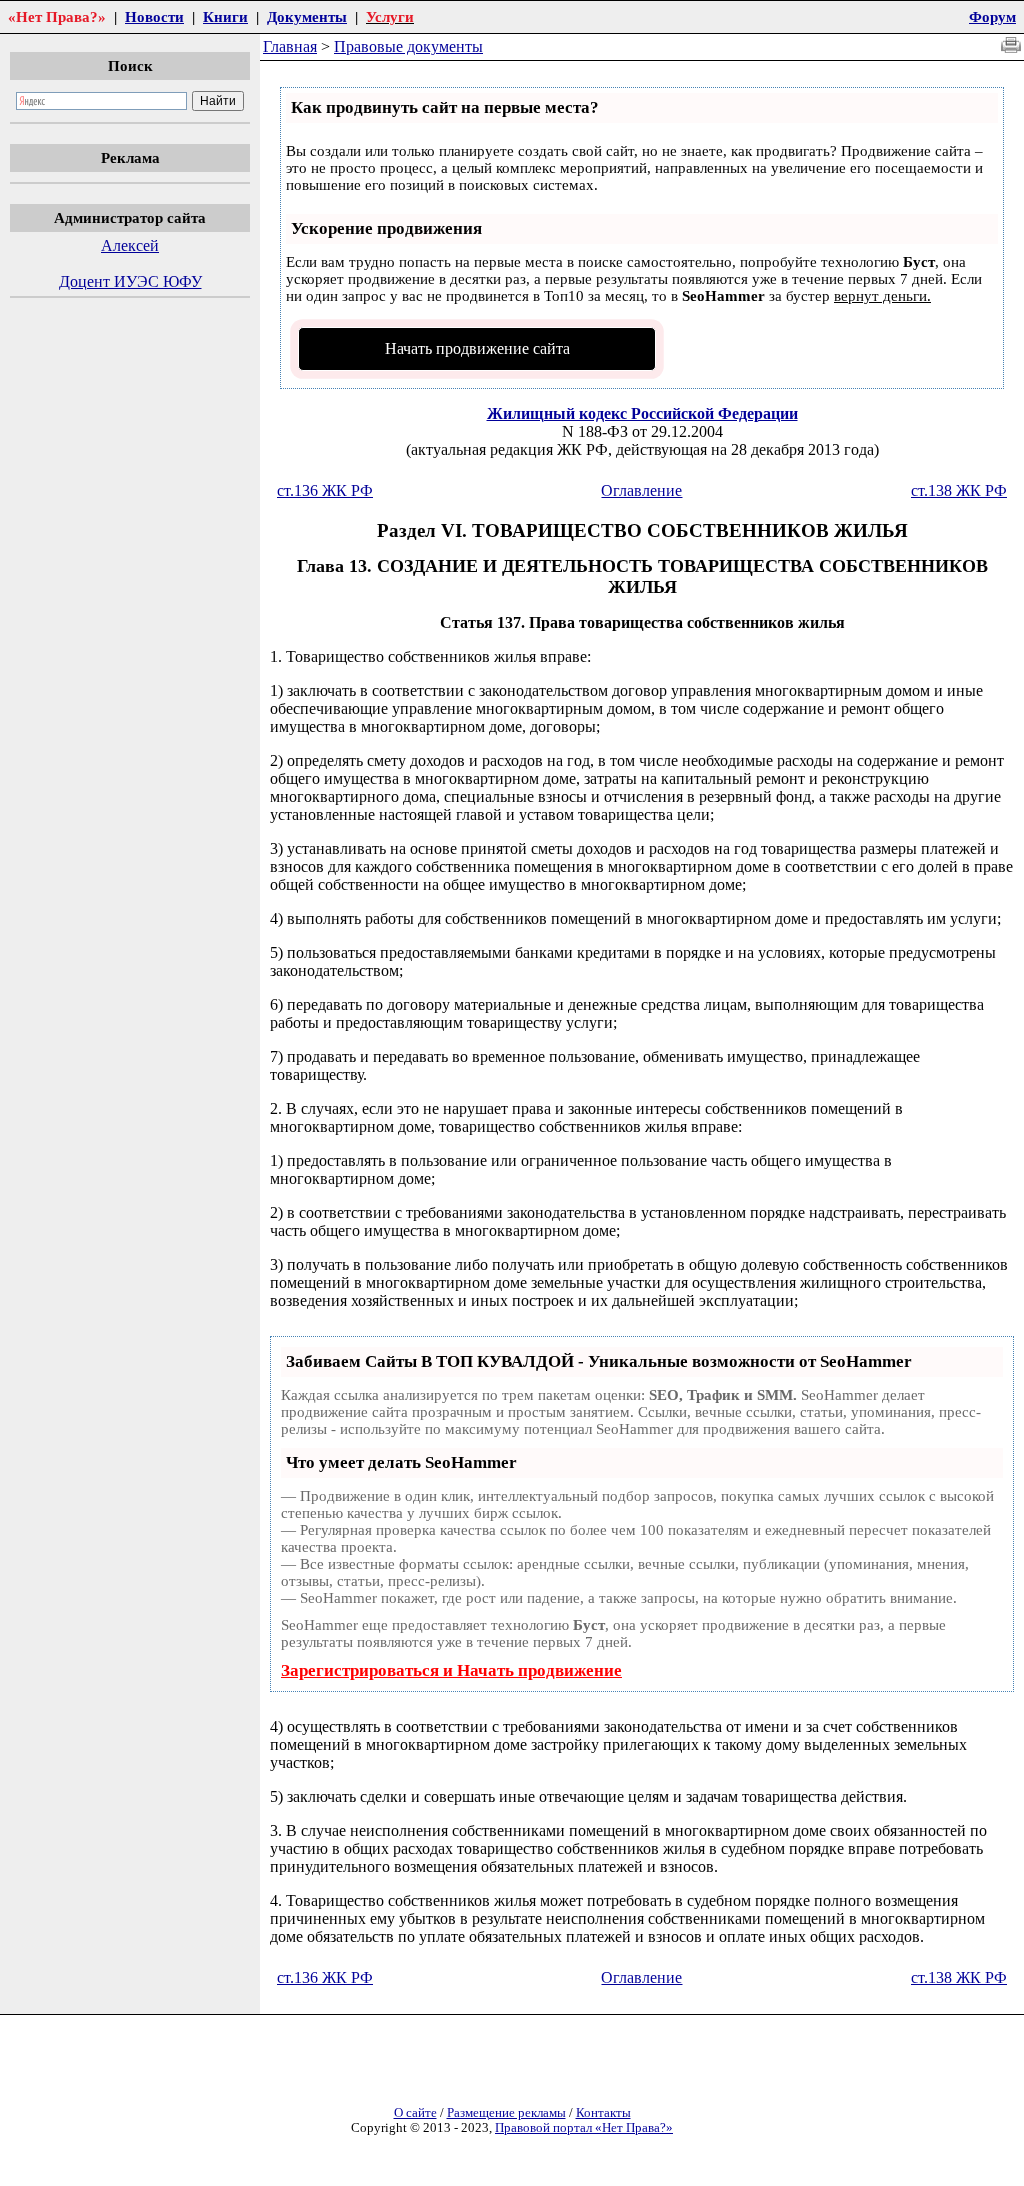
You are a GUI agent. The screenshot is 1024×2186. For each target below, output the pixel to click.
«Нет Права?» (57, 16)
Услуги (390, 16)
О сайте (415, 2113)
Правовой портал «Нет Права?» (584, 2128)
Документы (307, 16)
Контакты (603, 2113)
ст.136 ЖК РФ (325, 490)
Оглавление (641, 490)
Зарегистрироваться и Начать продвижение (451, 1670)
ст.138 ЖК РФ (959, 490)
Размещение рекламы (506, 2113)
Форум (992, 16)
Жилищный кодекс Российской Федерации (642, 413)
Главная (290, 46)
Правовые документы (408, 46)
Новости (154, 16)
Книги (225, 16)
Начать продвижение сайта (477, 348)
